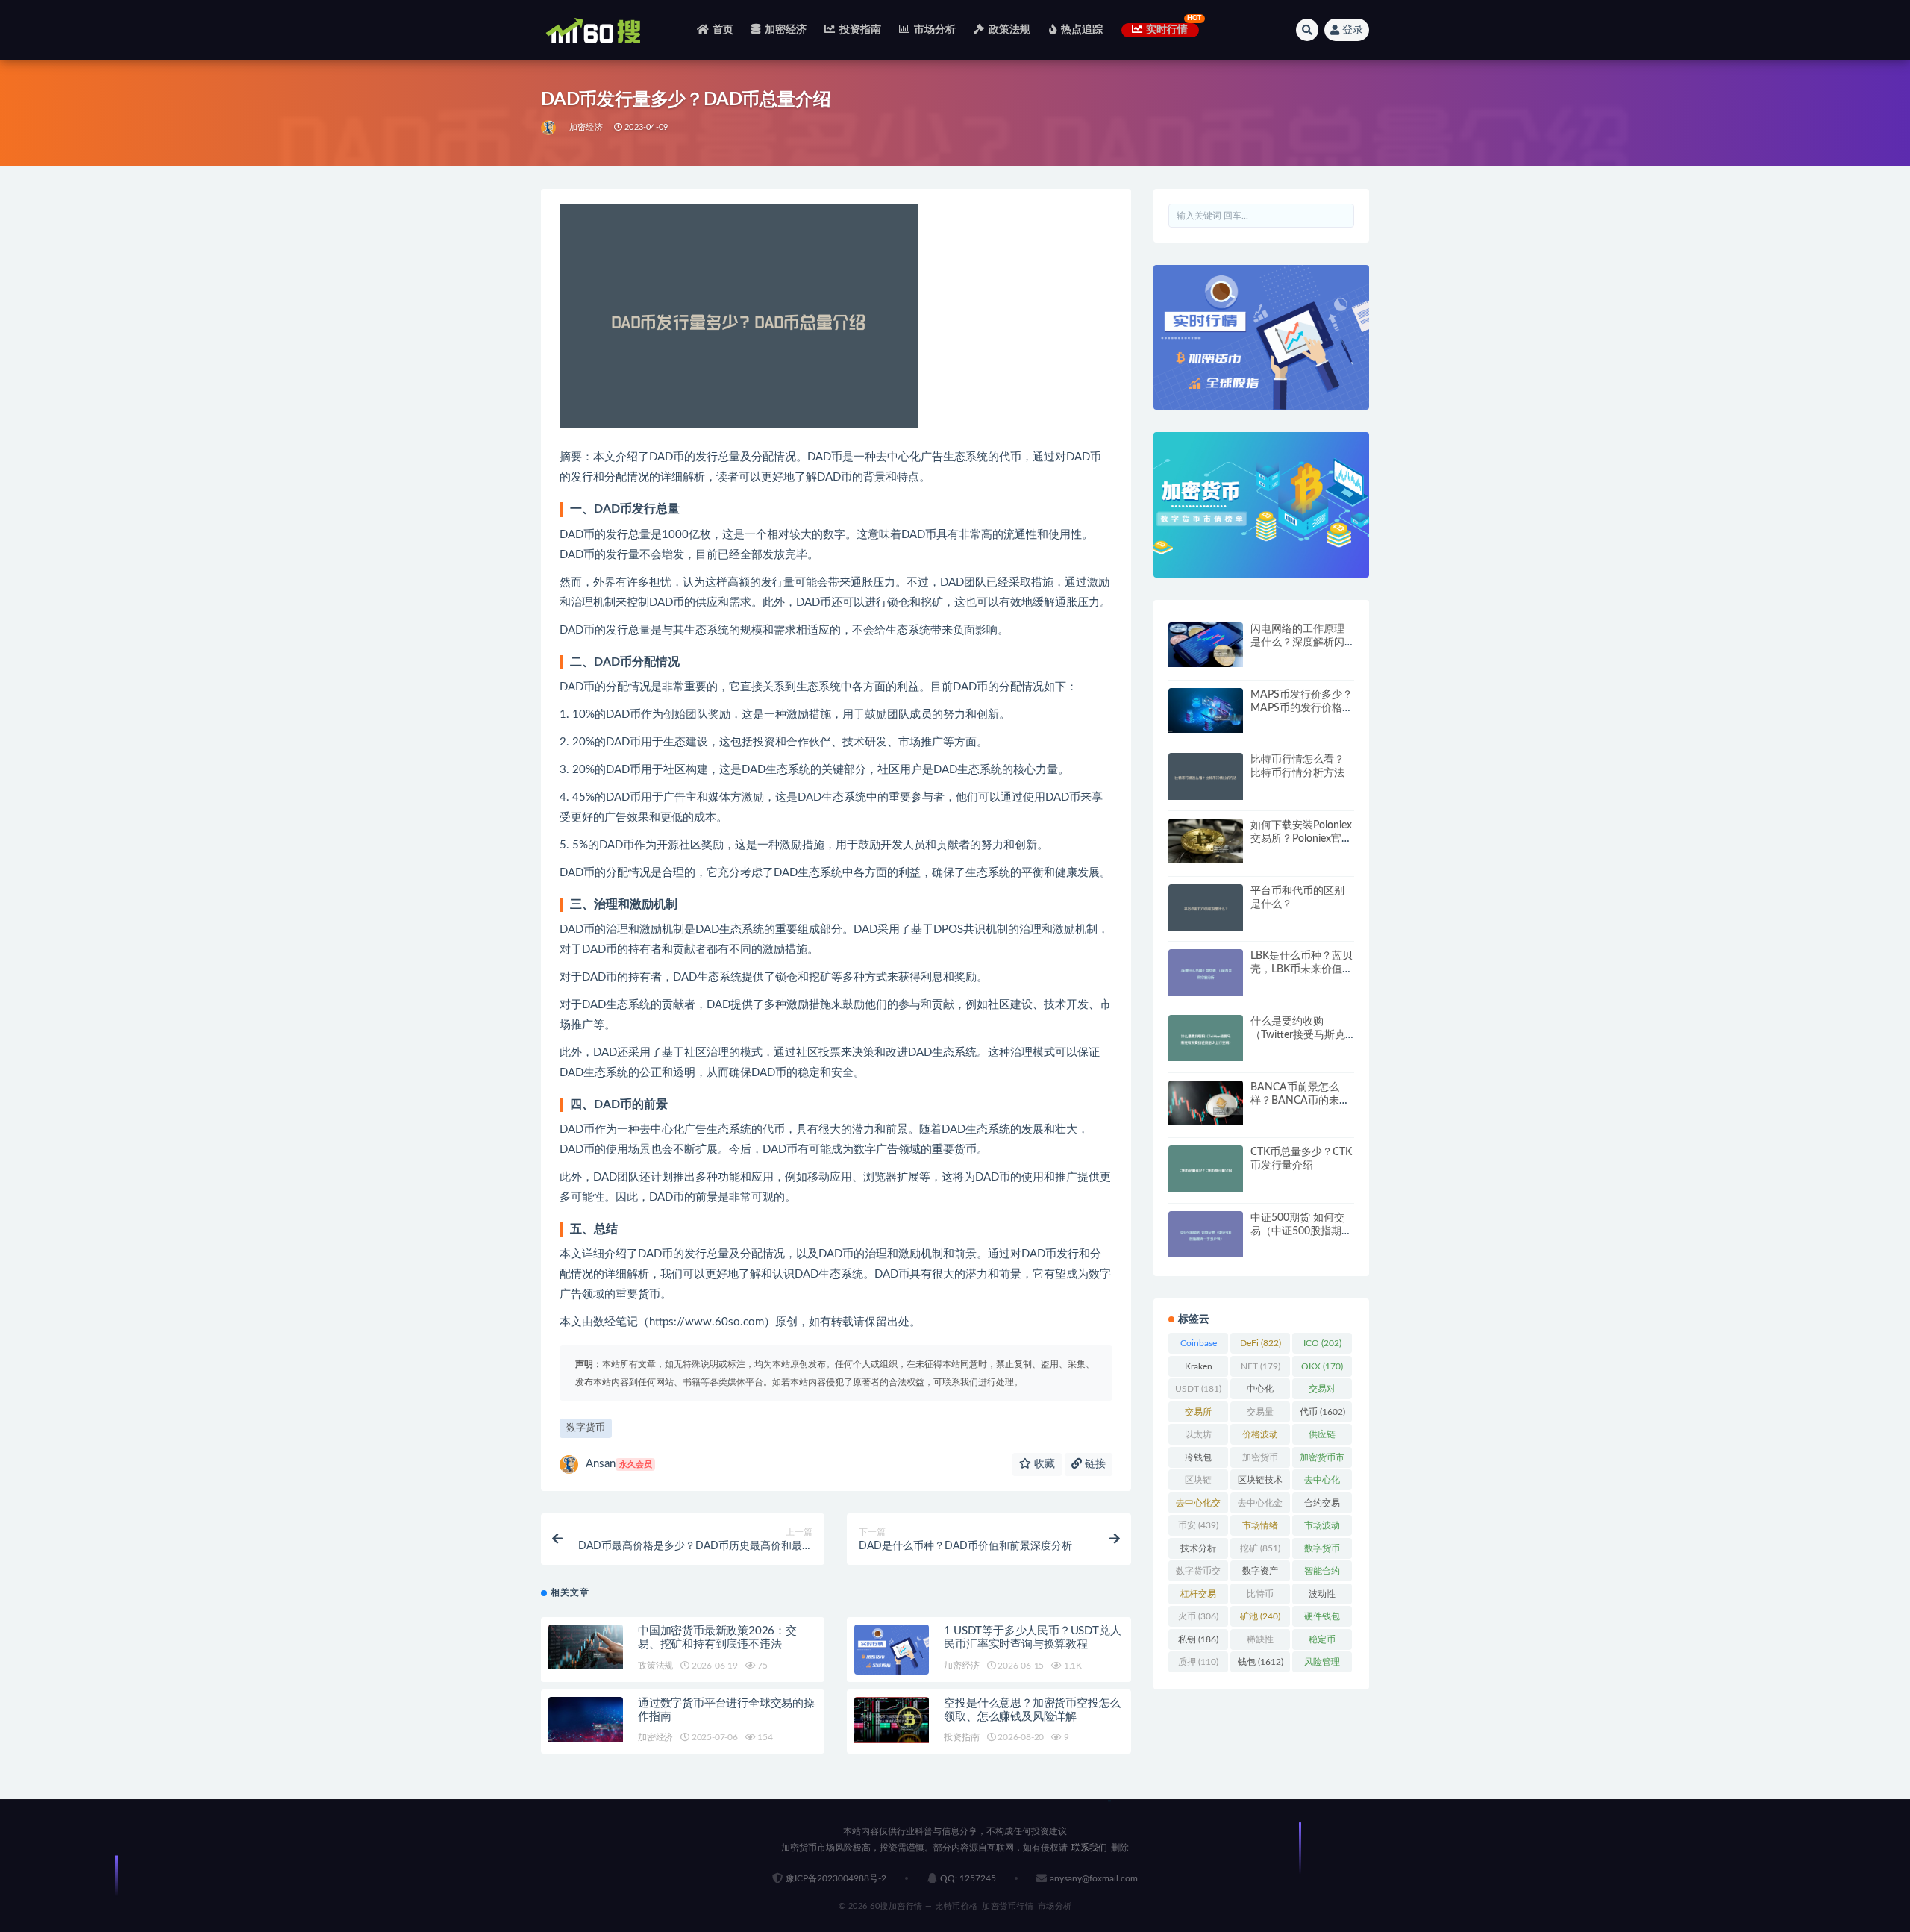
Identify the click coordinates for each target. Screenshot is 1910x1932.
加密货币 (1260, 1460)
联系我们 (1089, 1848)
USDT (1198, 1389)
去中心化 (1322, 1483)
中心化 (1260, 1392)
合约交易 (1322, 1506)
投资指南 (860, 30)
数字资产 (1260, 1574)
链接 (1094, 1464)
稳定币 (1322, 1642)
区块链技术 (1260, 1483)
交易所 (1198, 1415)
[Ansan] (549, 128)
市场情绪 (1260, 1528)
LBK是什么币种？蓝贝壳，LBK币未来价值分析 (1302, 969)
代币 (1322, 1412)
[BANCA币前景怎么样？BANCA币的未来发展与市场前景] (1206, 1103)
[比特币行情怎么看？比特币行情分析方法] (1206, 776)
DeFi (1261, 1343)
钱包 (1261, 1662)
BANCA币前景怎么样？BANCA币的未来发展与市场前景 (1300, 1101)
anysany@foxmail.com (1094, 1878)
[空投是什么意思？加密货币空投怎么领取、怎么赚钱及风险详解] (892, 1720)
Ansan (619, 1464)
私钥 (1198, 1639)
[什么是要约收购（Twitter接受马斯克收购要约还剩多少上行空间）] (1206, 1038)
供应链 (1322, 1437)
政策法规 (1009, 30)
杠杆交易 (1198, 1597)
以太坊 (1198, 1437)
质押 (1198, 1662)
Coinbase (1199, 1346)
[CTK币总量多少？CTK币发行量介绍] (1206, 1169)
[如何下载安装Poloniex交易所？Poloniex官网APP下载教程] (1206, 841)
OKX (1322, 1366)
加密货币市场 (1322, 1460)
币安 (1198, 1525)
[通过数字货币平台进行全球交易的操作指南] (586, 1719)
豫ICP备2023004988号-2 (836, 1878)
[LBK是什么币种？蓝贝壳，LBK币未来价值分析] (1206, 973)
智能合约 (1322, 1574)
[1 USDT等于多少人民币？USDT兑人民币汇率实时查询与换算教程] (892, 1650)
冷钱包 (1198, 1460)
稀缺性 (1260, 1642)
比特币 (1260, 1597)
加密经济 (786, 30)
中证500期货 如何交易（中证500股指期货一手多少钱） (1301, 1231)
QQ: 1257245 (968, 1878)
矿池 (1260, 1616)
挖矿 (1260, 1548)
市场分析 (935, 30)
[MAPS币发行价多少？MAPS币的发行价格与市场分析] (1206, 710)
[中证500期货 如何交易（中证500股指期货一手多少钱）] (1206, 1235)
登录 (1353, 30)
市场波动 (1322, 1528)
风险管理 (1322, 1665)
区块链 (1198, 1483)
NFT (1261, 1366)
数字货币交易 (1198, 1574)
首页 (723, 30)
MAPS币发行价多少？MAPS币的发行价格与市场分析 (1302, 708)
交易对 (1322, 1392)
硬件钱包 (1322, 1619)
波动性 (1322, 1597)
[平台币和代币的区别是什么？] (1206, 908)
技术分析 (1198, 1551)
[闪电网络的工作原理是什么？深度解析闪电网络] (1206, 645)
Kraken (1199, 1369)
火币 (1198, 1616)
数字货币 (586, 1428)
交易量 (1260, 1415)
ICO (1322, 1343)
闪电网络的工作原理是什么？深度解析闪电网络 (1297, 643)
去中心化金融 (1260, 1506)
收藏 (1043, 1464)
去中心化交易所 (1198, 1506)
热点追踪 (1082, 30)
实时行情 (1167, 30)
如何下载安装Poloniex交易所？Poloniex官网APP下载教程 (1301, 839)
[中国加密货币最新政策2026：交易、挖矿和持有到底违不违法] (586, 1647)
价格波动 (1260, 1437)
